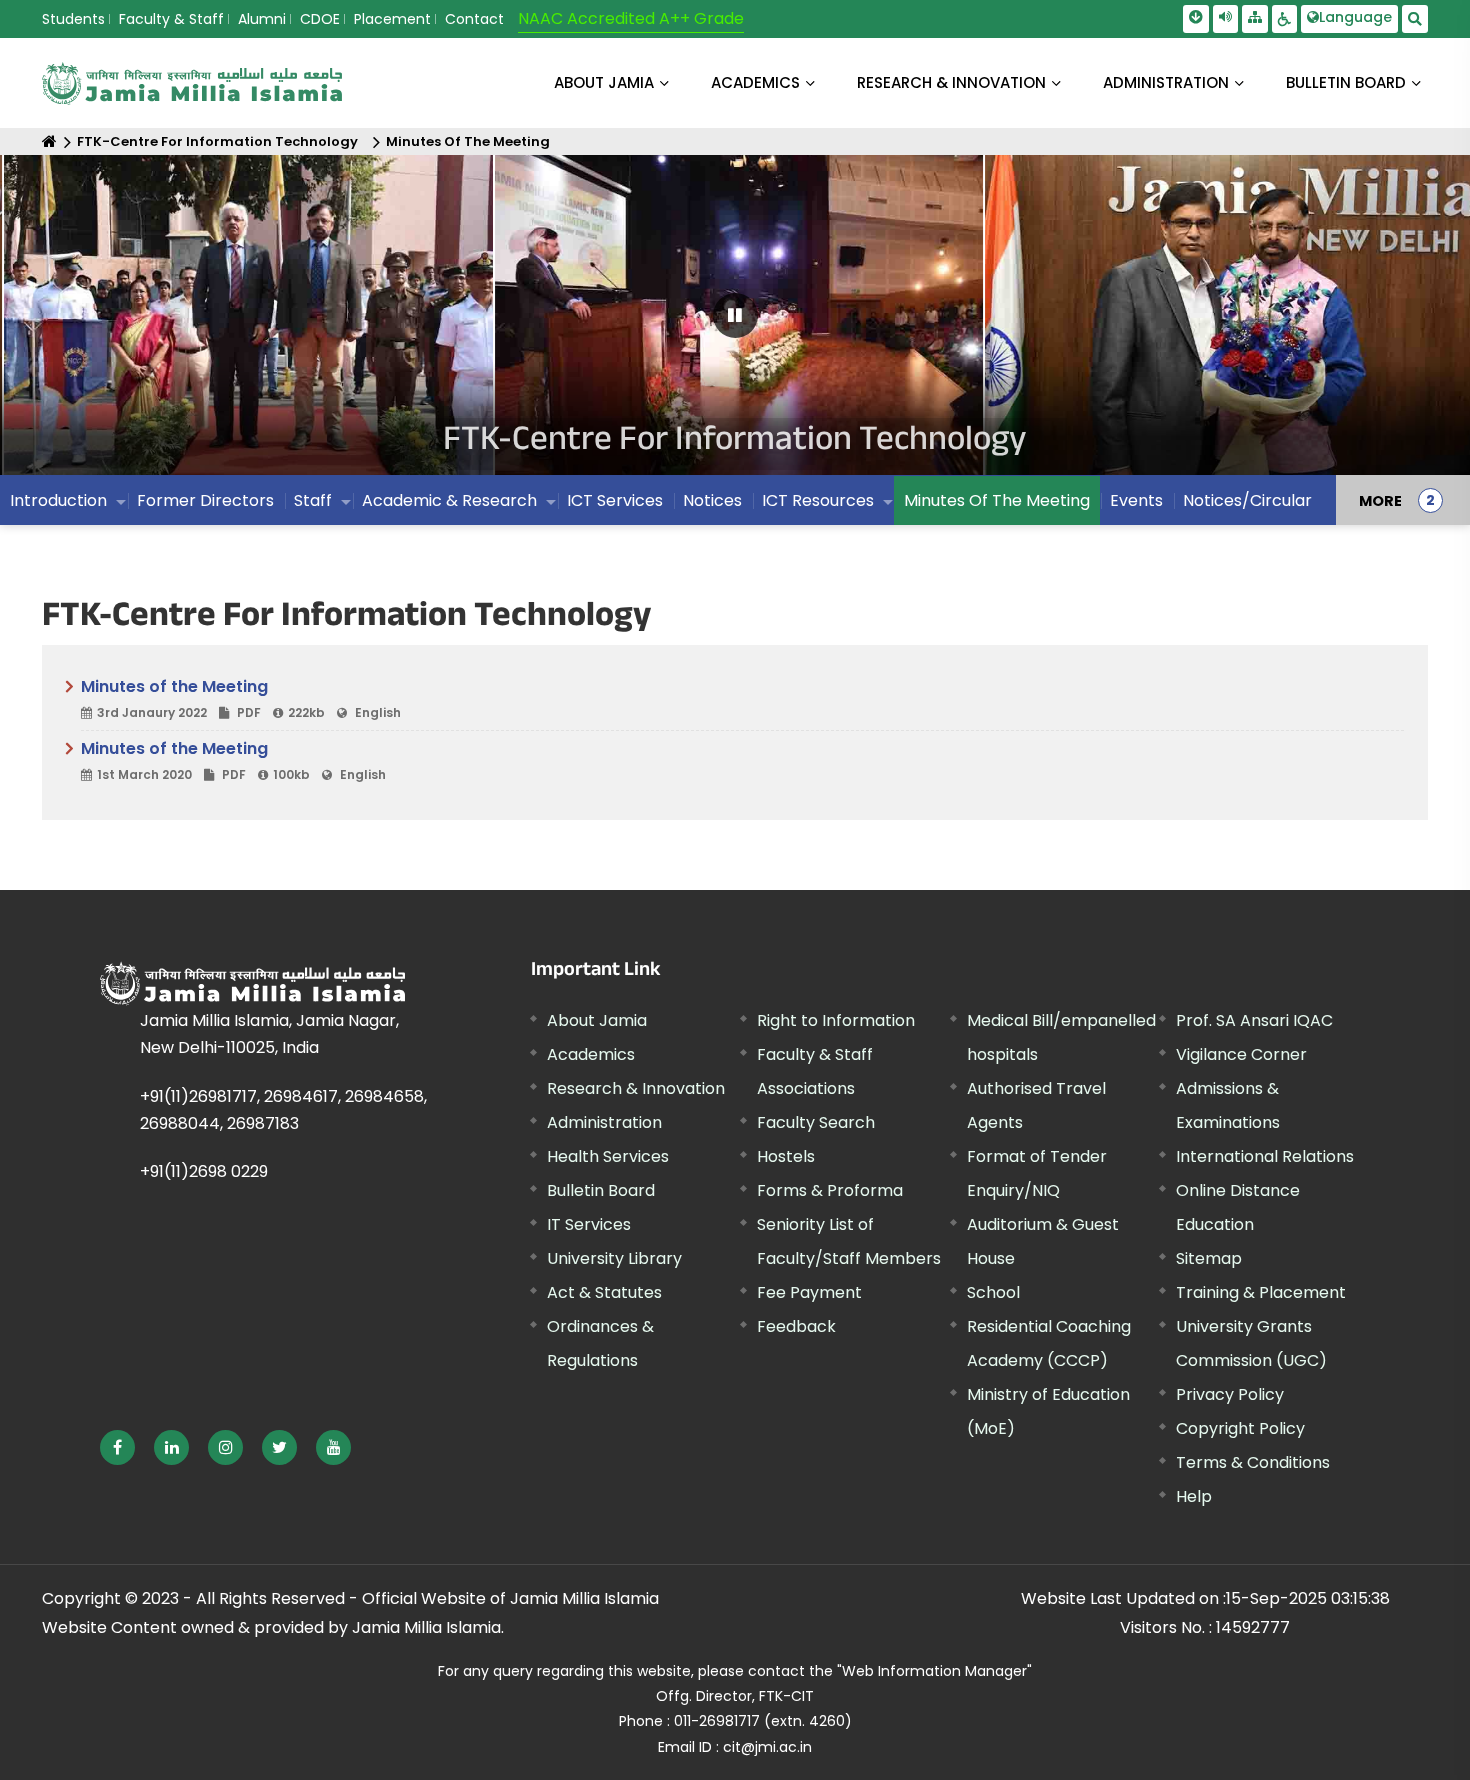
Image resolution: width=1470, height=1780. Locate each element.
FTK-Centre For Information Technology (217, 141)
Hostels (786, 1156)
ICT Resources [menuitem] (818, 500)
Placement (392, 19)
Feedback (796, 1326)
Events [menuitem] (1136, 500)
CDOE (320, 19)
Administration (604, 1122)
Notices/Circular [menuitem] (1247, 500)
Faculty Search (816, 1122)
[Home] (49, 141)
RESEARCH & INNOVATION (951, 82)
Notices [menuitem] (712, 500)
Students (73, 19)
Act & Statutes (604, 1292)
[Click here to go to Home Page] (192, 83)
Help (1194, 1496)
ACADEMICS (755, 82)
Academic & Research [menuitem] (449, 500)
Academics (591, 1054)
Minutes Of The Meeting (468, 141)
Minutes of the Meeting (241, 698)
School (993, 1292)
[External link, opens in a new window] (117, 1447)
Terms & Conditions (1253, 1462)
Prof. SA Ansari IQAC (1254, 1020)
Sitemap (1209, 1258)
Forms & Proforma (830, 1190)
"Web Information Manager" (934, 1671)
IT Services (589, 1224)
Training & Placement (1261, 1292)
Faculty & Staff (171, 19)
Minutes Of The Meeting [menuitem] (997, 500)
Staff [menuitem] (313, 500)
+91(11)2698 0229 (204, 1171)
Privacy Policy (1230, 1394)
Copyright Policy (1240, 1428)
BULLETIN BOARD (1346, 82)
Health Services (608, 1156)
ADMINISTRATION (1166, 82)
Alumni (262, 19)
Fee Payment (809, 1292)
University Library (614, 1258)
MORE (1380, 500)
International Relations (1265, 1156)
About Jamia (604, 82)
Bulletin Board (601, 1190)
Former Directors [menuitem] (205, 500)
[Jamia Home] (252, 983)
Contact (474, 19)
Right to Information (836, 1020)
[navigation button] (79, 324)
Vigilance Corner (1241, 1054)
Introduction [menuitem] (58, 500)
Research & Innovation (636, 1088)
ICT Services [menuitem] (615, 500)
